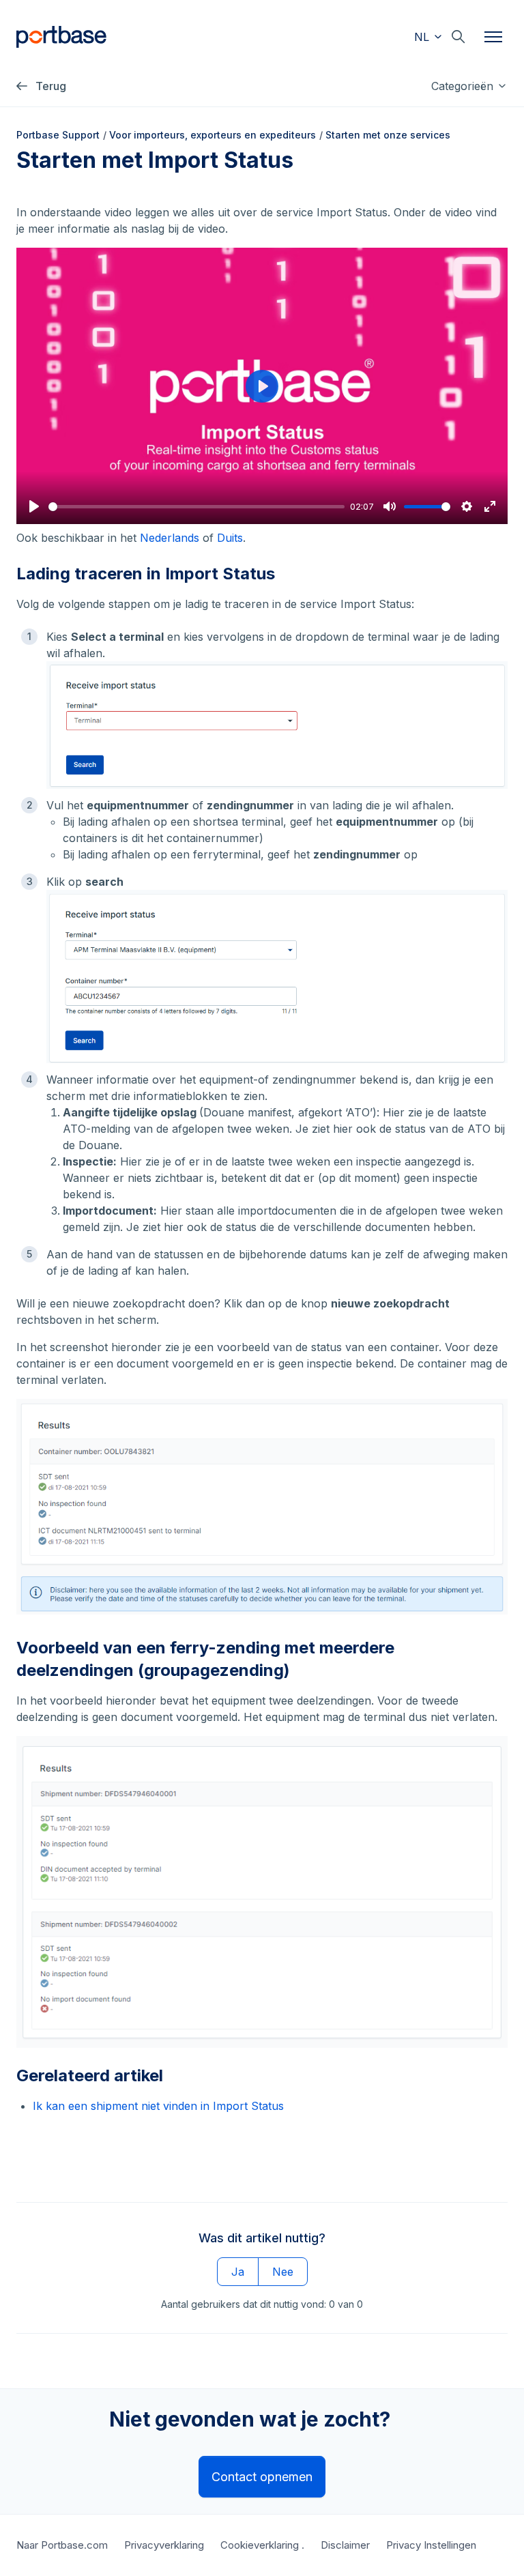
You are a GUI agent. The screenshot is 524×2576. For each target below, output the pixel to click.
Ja (238, 2272)
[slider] (196, 507)
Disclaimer (345, 2545)
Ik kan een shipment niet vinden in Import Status (158, 2106)
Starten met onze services (388, 135)
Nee (283, 2272)
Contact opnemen (262, 2477)
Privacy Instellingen (431, 2545)
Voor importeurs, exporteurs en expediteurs (213, 135)
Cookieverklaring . (262, 2545)
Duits (230, 538)
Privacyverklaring (164, 2545)
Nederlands (170, 538)
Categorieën (464, 86)
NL (423, 37)
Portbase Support (58, 135)
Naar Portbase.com (62, 2545)
